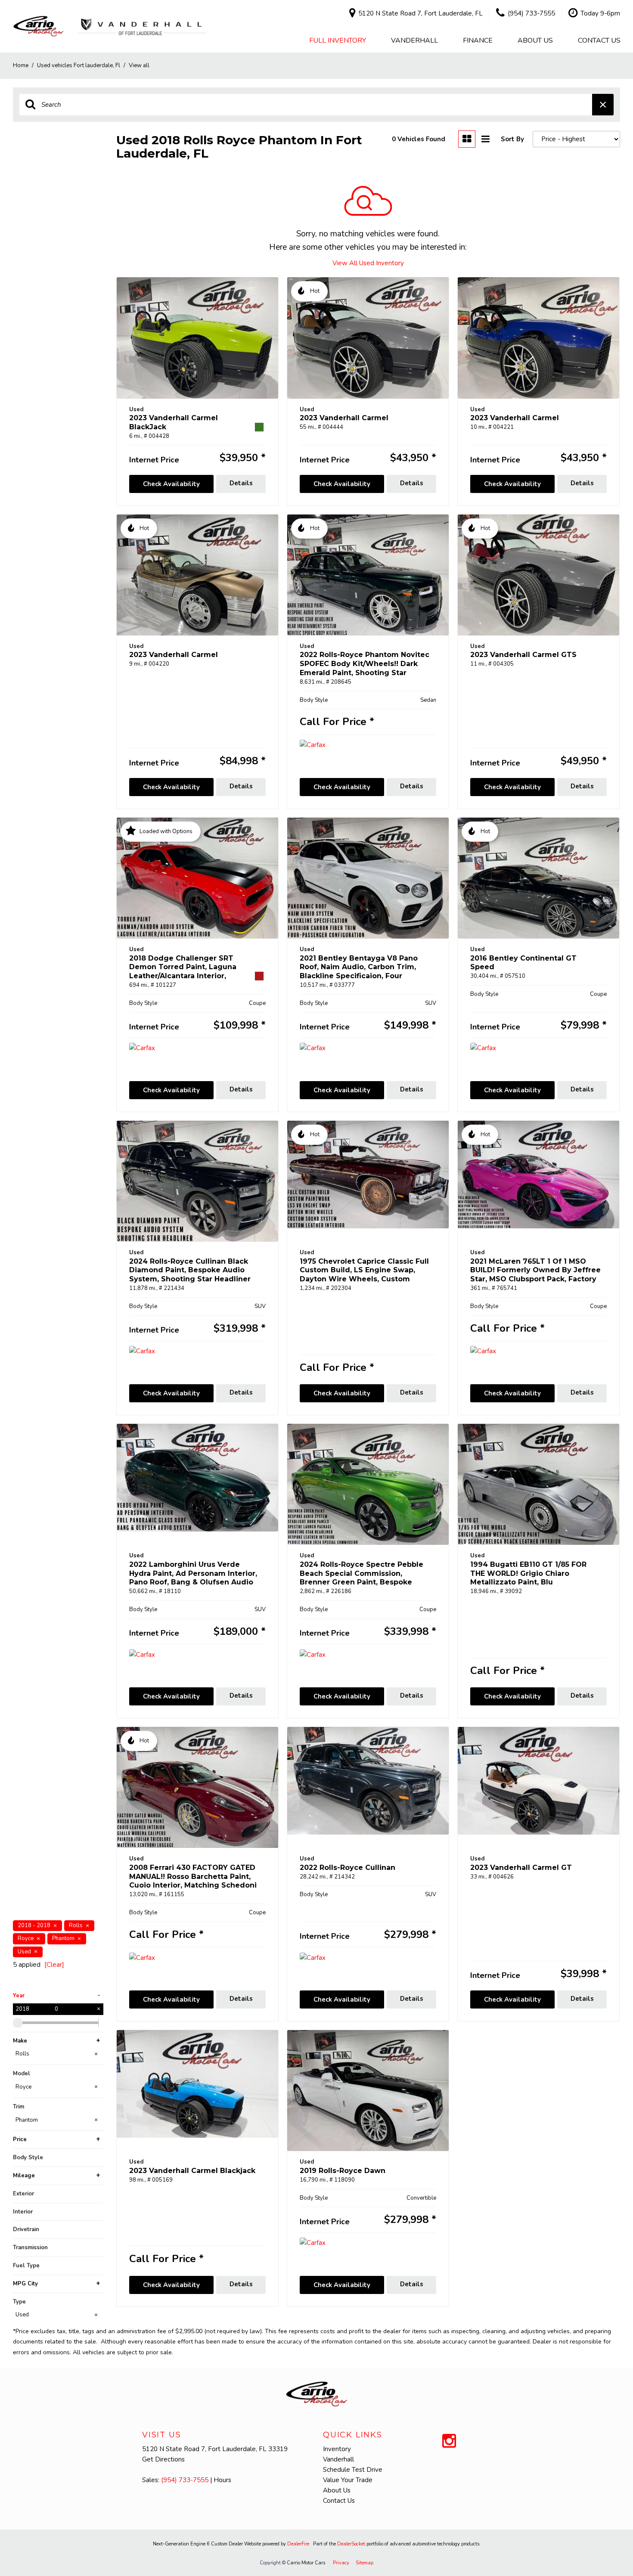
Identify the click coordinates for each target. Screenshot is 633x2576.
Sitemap (365, 2563)
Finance (478, 40)
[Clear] (54, 1965)
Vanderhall (414, 40)
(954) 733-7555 (185, 2480)
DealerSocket (351, 2544)
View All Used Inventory (368, 263)
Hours (222, 2480)
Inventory (337, 2449)
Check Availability (171, 484)
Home (21, 65)
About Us (535, 40)
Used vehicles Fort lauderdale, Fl (79, 65)
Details (241, 483)
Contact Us (599, 40)
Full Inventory (338, 40)
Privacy (341, 2563)
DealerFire (298, 2544)
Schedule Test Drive (353, 2470)
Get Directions (163, 2459)
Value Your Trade (348, 2480)
